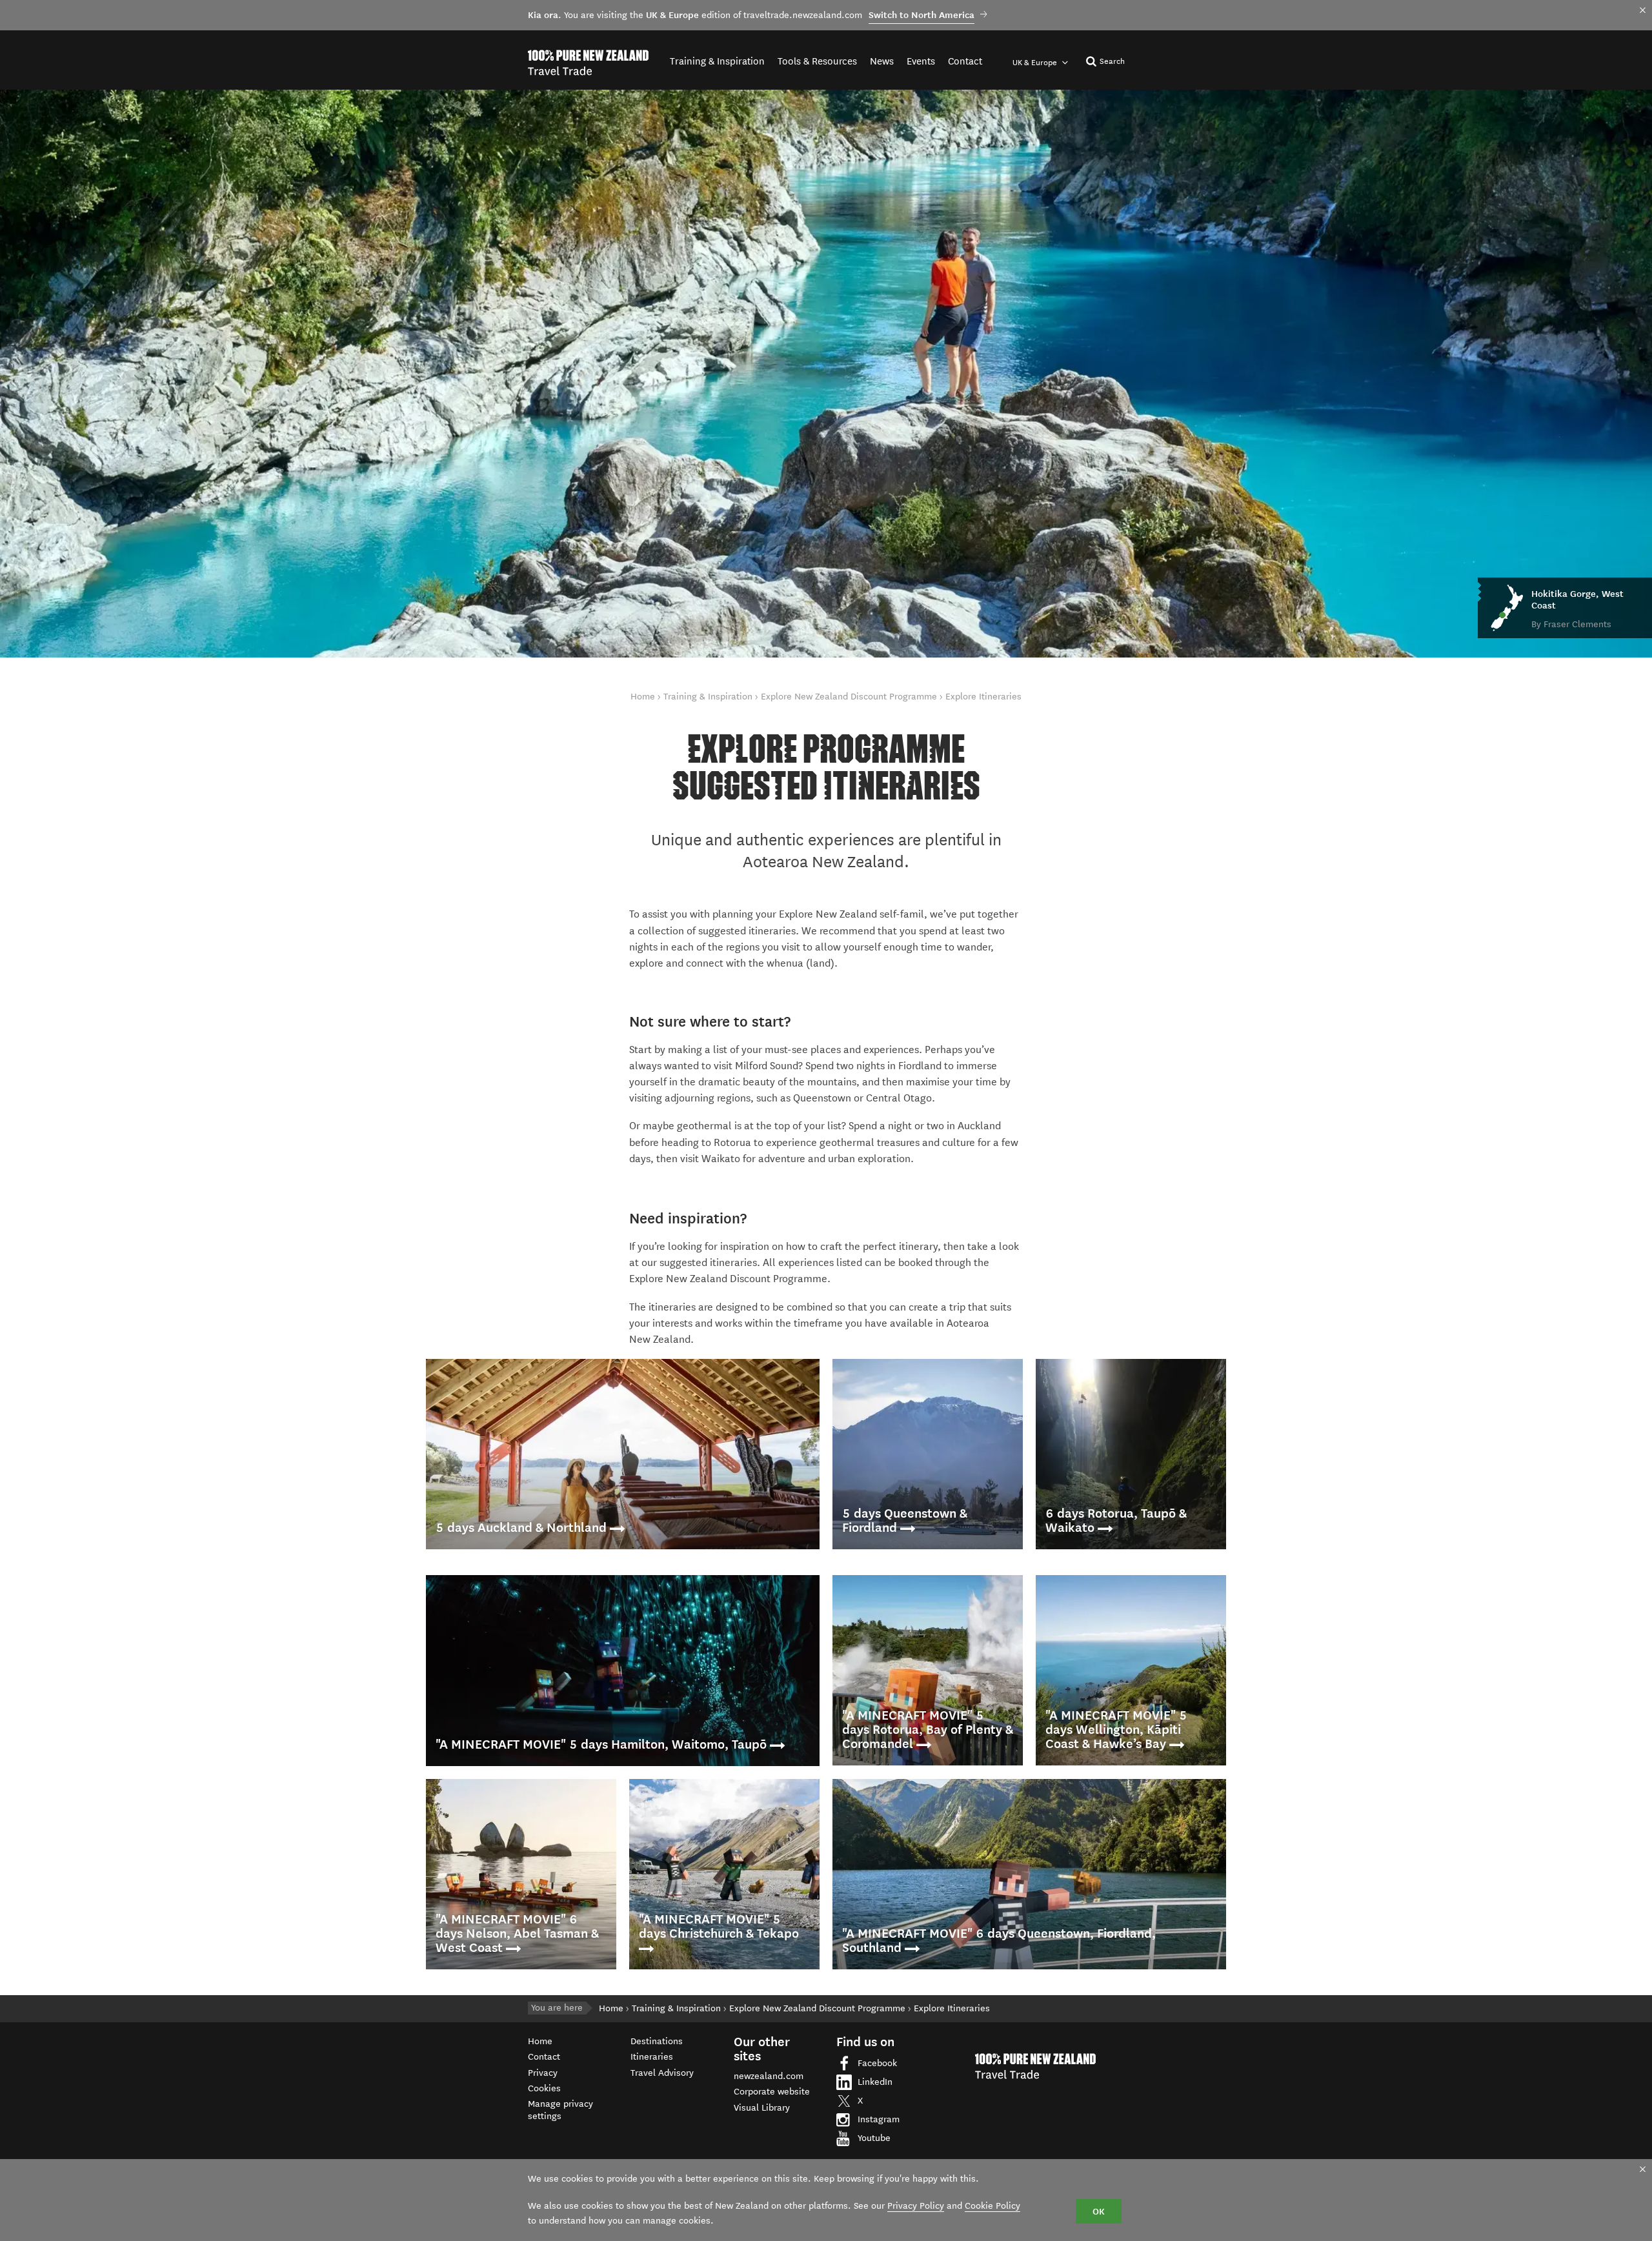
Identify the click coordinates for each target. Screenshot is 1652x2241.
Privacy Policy (916, 2206)
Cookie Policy (992, 2206)
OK (1099, 2211)
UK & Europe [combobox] (1036, 62)
